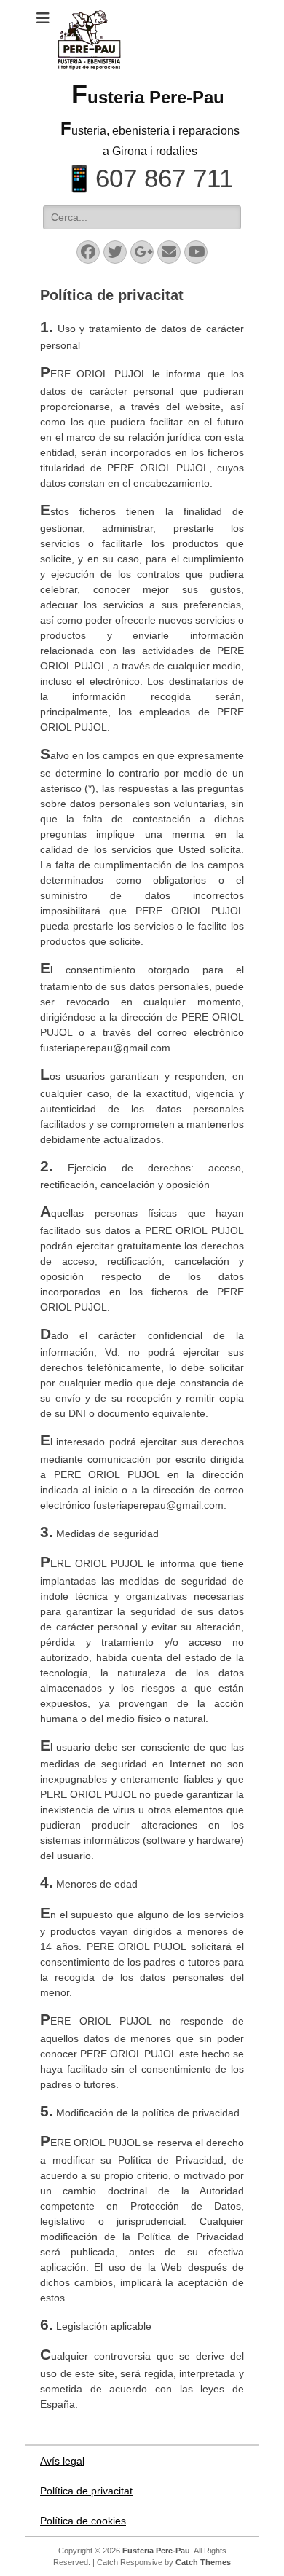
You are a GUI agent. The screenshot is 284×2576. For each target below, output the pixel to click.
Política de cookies (83, 2521)
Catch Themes (203, 2562)
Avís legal (62, 2461)
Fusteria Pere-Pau (148, 97)
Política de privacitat (86, 2491)
